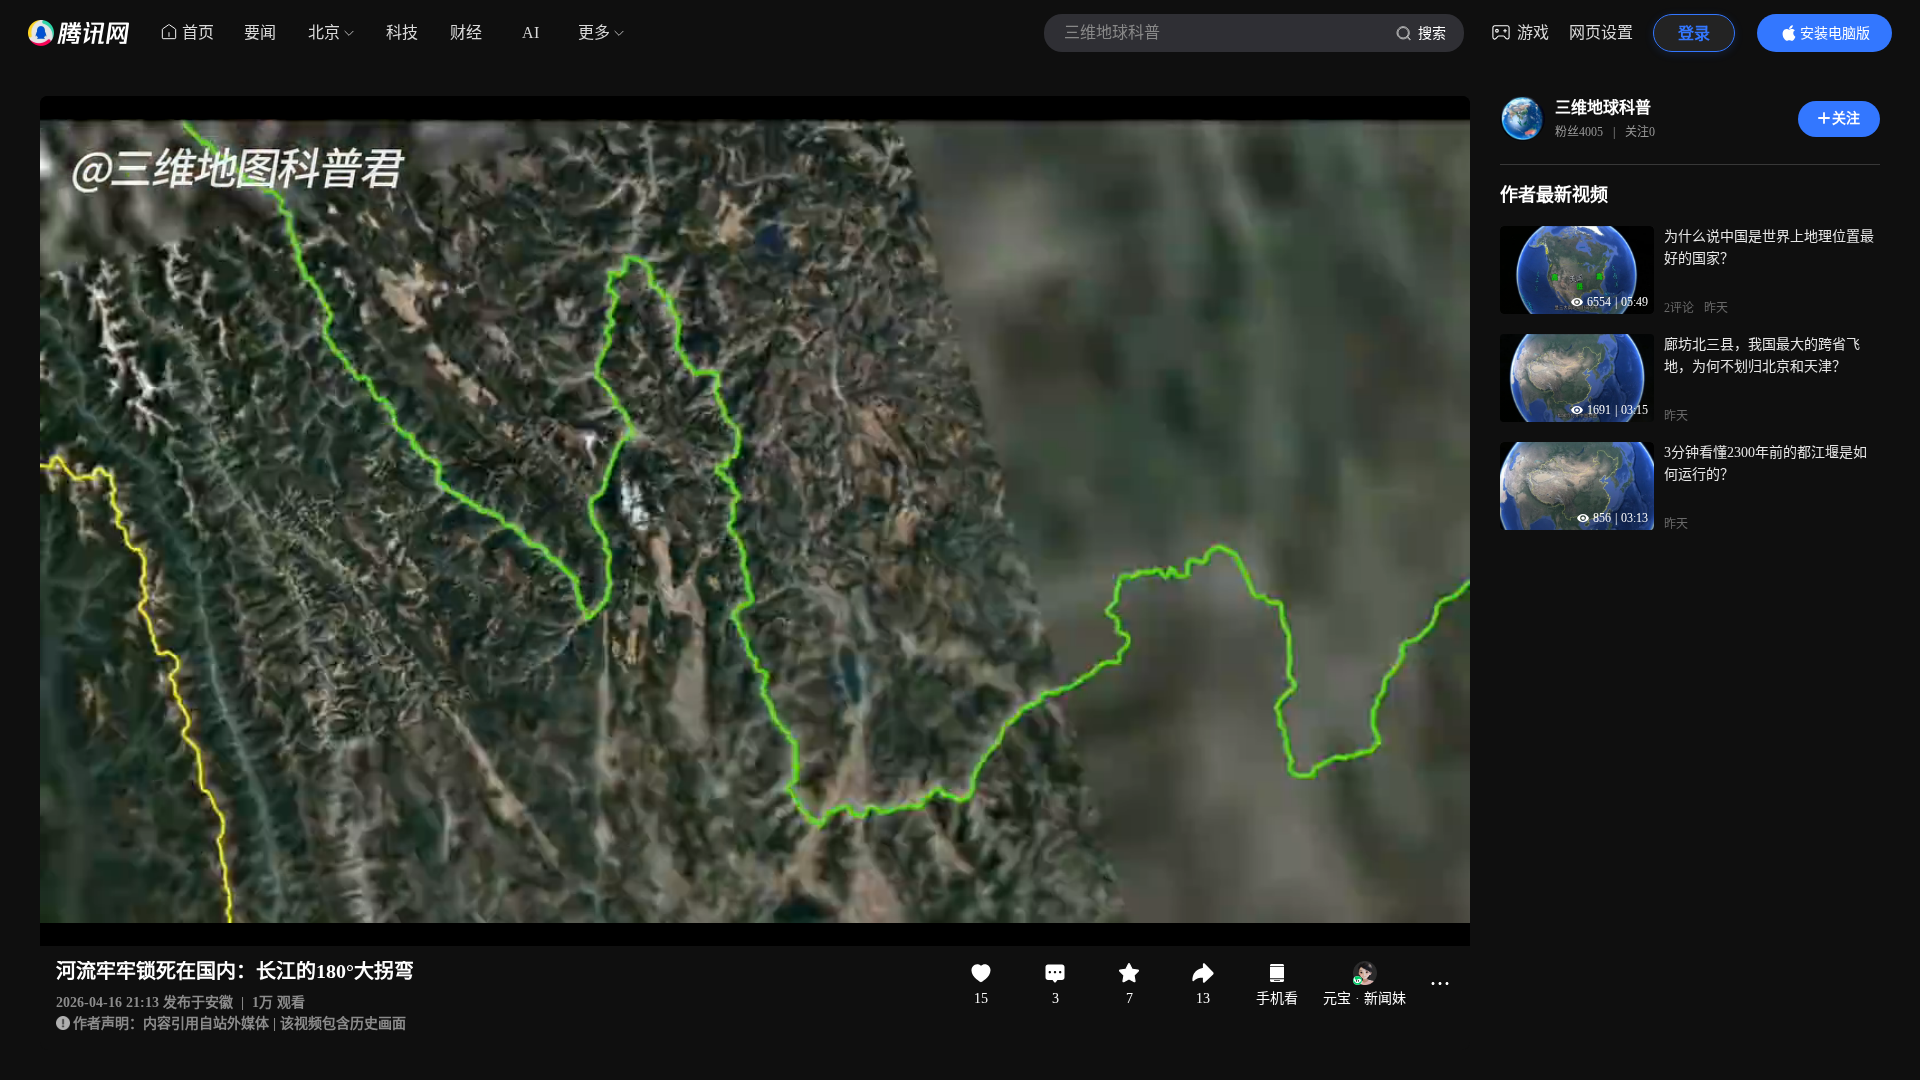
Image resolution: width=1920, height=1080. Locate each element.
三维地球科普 (1603, 107)
